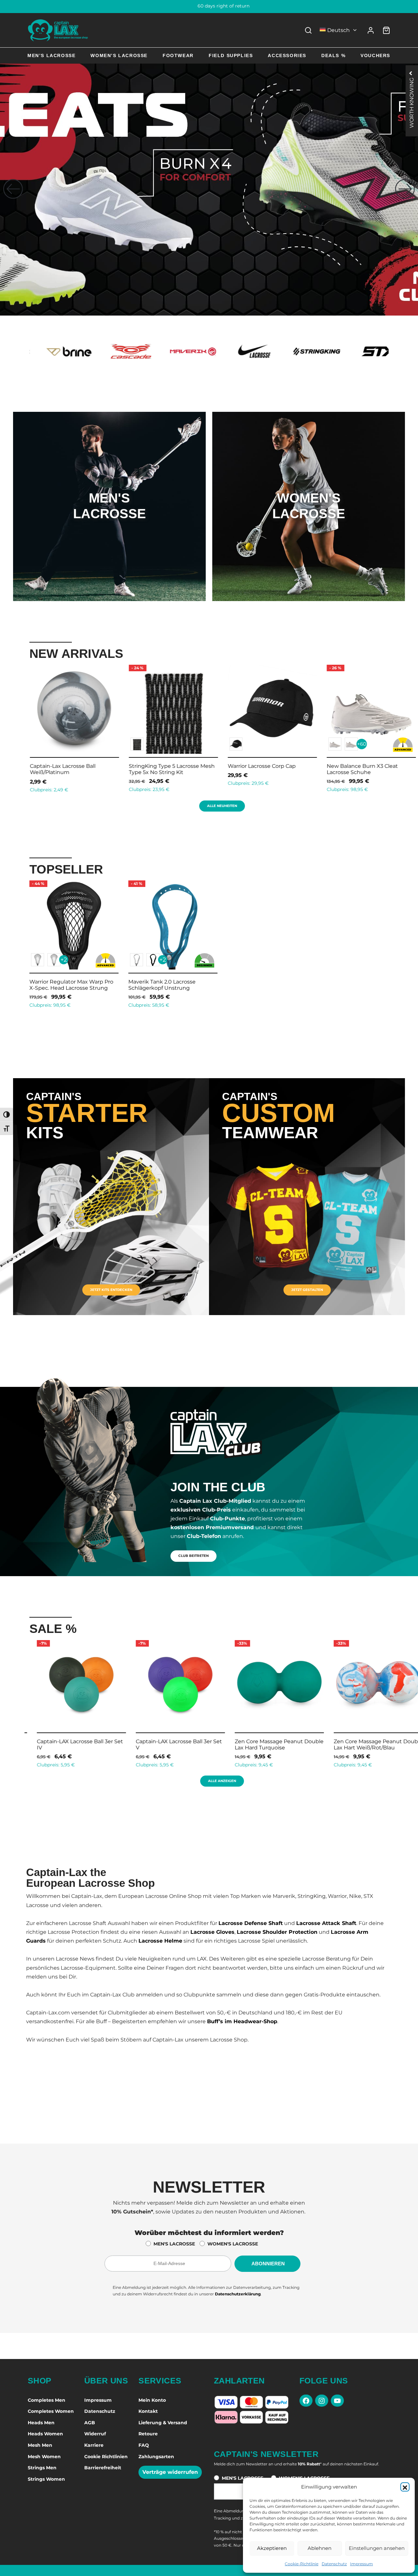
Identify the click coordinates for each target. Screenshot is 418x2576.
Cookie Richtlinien (106, 2457)
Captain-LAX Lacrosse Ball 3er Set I (272, 1741)
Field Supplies (231, 55)
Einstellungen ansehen (377, 2548)
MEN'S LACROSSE (174, 2244)
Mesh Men (40, 2445)
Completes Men (47, 2400)
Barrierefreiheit (103, 2468)
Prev (21, 727)
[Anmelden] (371, 30)
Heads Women (45, 2434)
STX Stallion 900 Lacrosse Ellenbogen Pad (62, 769)
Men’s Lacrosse (51, 55)
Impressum (362, 2564)
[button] (405, 2487)
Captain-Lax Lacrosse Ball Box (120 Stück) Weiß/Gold (272, 769)
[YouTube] (337, 2401)
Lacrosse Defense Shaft (251, 1923)
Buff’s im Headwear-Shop (242, 2021)
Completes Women (51, 2411)
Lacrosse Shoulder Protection (277, 1932)
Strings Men (42, 2468)
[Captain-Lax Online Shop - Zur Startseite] (58, 30)
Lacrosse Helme (160, 1941)
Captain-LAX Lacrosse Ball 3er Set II (369, 1745)
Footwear (178, 55)
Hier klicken (109, 533)
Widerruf (95, 2434)
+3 (64, 744)
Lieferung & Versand (163, 2423)
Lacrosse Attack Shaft (326, 1923)
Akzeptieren (272, 2548)
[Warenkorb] (386, 30)
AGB (90, 2423)
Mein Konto (152, 2400)
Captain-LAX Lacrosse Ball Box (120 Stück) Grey (167, 769)
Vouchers (375, 55)
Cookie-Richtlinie (302, 2564)
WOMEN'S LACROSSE (233, 2244)
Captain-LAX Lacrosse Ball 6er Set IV (172, 1745)
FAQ (144, 2445)
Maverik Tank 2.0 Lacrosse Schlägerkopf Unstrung (162, 985)
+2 (64, 960)
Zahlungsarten (156, 2457)
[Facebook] (306, 2401)
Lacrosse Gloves (212, 1932)
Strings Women (46, 2479)
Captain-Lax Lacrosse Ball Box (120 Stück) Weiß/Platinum (370, 769)
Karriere (94, 2445)
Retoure (148, 2434)
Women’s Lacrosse (119, 55)
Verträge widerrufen (170, 2472)
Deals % (333, 55)
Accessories (287, 55)
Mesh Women (44, 2457)
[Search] (308, 30)
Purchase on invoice (209, 6)
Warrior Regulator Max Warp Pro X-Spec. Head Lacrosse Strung (71, 985)
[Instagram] (322, 2401)
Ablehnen (320, 2548)
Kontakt (148, 2411)
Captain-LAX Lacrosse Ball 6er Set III (73, 1745)
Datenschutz (334, 2564)
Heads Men (41, 2423)
